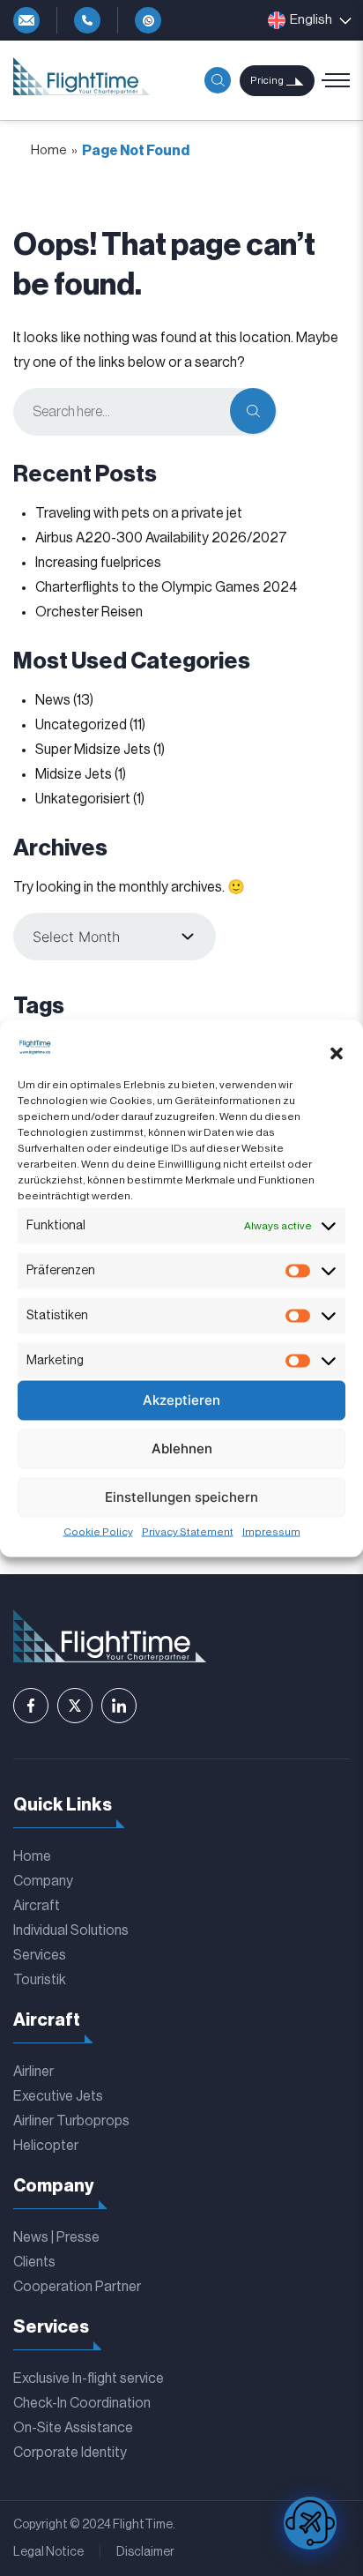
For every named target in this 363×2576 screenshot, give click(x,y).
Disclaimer (145, 2552)
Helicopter (46, 2146)
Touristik (40, 1980)
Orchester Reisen (89, 612)
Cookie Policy (98, 1531)
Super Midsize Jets (93, 750)
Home (49, 150)
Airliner (33, 2072)
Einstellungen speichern (181, 1497)
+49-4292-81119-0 (87, 20)
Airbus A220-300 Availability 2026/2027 (161, 538)
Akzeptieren (181, 1400)
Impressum (271, 1531)
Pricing (267, 81)
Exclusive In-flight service (89, 2378)
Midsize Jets (74, 774)
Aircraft (37, 1906)
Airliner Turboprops (71, 2121)
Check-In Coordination (82, 2403)
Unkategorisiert (83, 799)
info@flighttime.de (26, 20)
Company (43, 1881)
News (53, 700)
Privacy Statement (188, 1531)
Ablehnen (182, 1449)
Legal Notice (48, 2552)
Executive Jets (58, 2096)
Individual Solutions (71, 1930)
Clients (34, 2262)
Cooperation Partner (77, 2287)
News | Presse (56, 2237)
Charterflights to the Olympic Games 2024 (166, 587)
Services (40, 1955)
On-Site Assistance (73, 2428)
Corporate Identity (70, 2453)
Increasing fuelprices (98, 563)
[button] (337, 1054)
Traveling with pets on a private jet (139, 513)
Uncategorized (81, 725)
